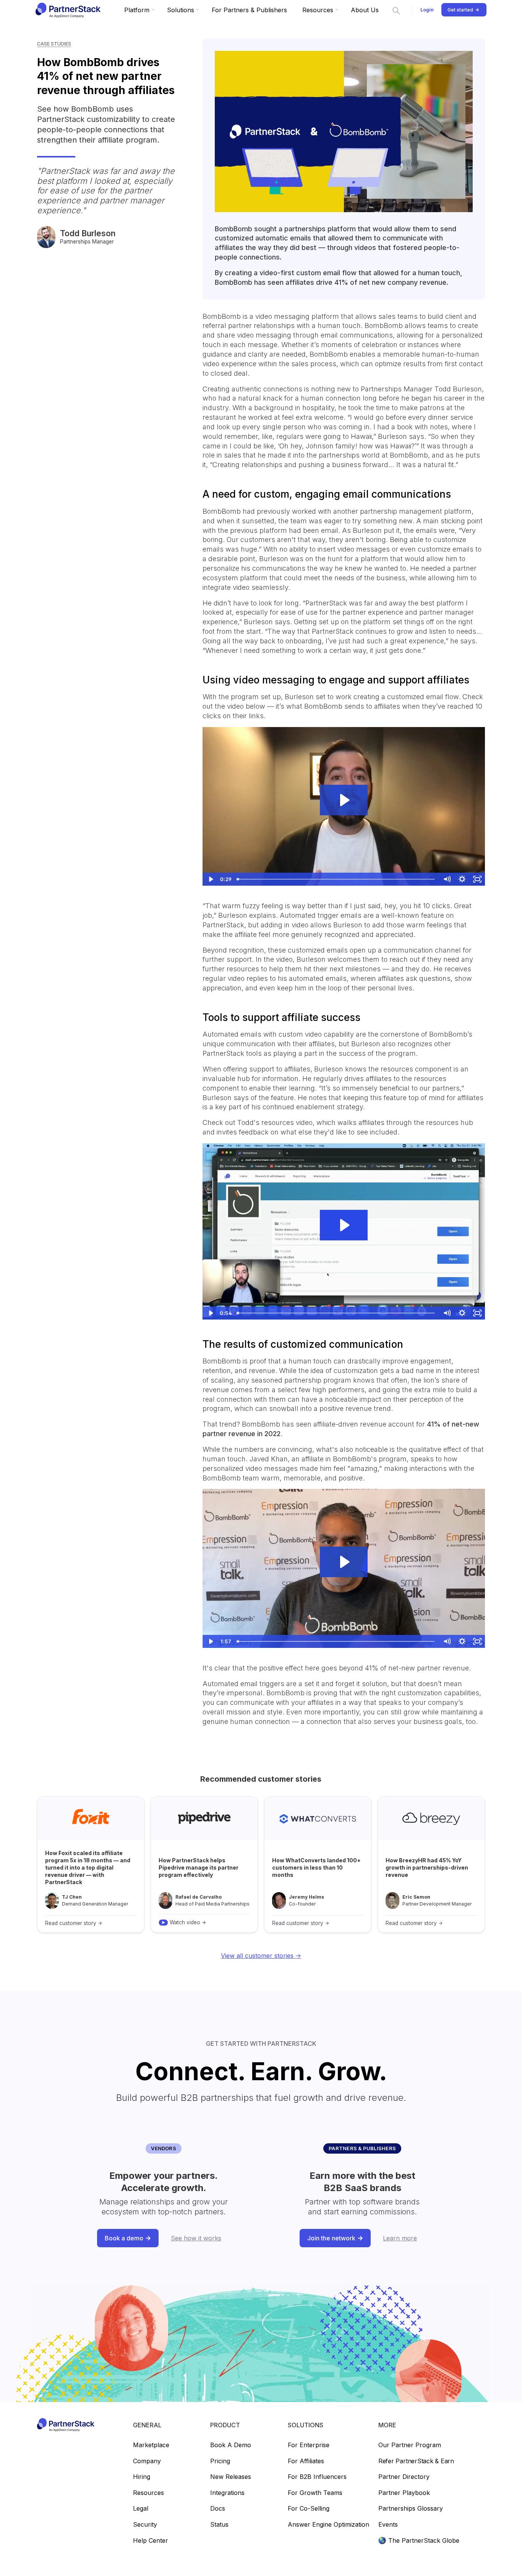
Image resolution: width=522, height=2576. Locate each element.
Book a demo (231, 2445)
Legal (141, 2509)
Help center (151, 2541)
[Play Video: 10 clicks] (344, 800)
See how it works (196, 2238)
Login (427, 10)
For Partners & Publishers (249, 10)
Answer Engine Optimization (328, 2525)
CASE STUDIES (54, 44)
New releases (231, 2477)
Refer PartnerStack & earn (416, 2461)
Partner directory (404, 2477)
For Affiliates (306, 2461)
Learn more (400, 2238)
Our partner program (410, 2445)
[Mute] (447, 879)
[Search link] (396, 10)
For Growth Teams (315, 2493)
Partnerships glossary (411, 2509)
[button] (138, 10)
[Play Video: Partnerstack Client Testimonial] (344, 1562)
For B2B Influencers (317, 2477)
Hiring (142, 2477)
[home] (67, 10)
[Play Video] (210, 879)
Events (388, 2525)
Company (147, 2461)
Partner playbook (404, 2493)
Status (219, 2525)
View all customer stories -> (261, 1956)
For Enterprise (309, 2445)
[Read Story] (91, 1864)
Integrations (227, 2493)
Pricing (220, 2461)
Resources (148, 2493)
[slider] (336, 879)
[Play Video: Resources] (344, 1225)
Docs (218, 2509)
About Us (365, 10)
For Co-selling (309, 2509)
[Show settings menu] (462, 879)
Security (145, 2525)
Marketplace (151, 2445)
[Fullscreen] (477, 879)
